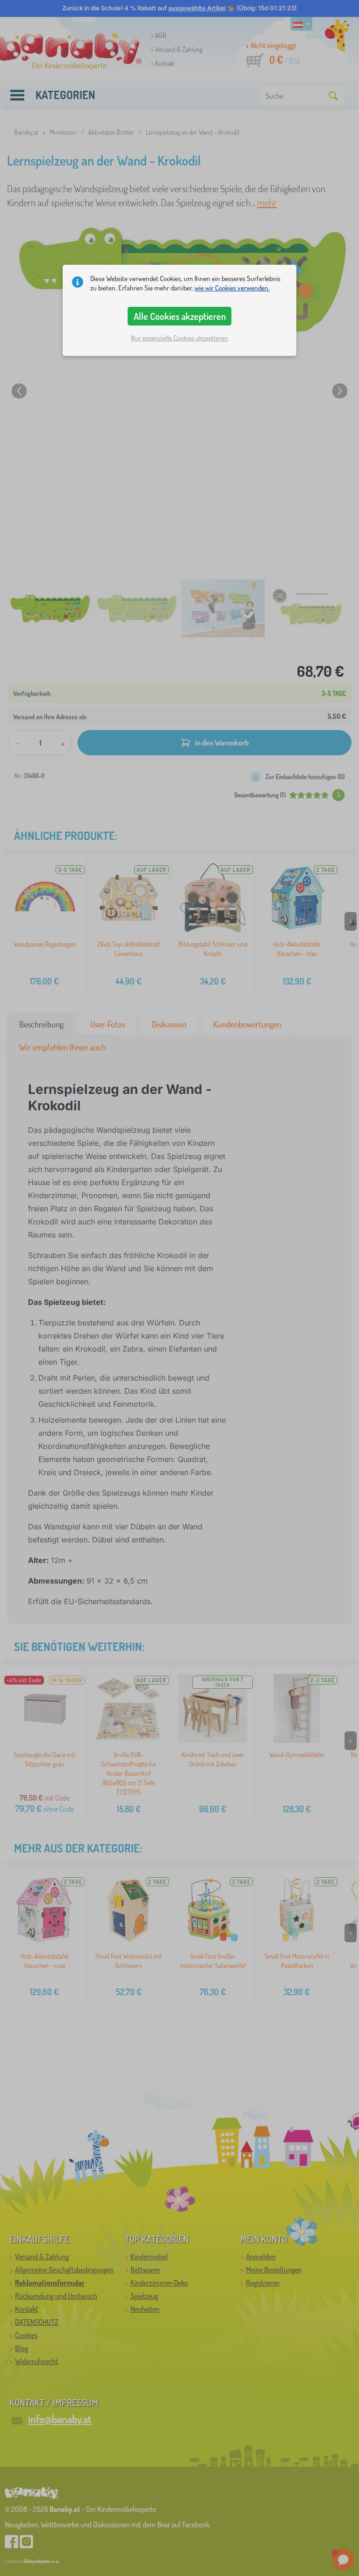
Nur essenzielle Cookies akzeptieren (179, 338)
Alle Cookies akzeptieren (180, 316)
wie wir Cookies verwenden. (232, 288)
